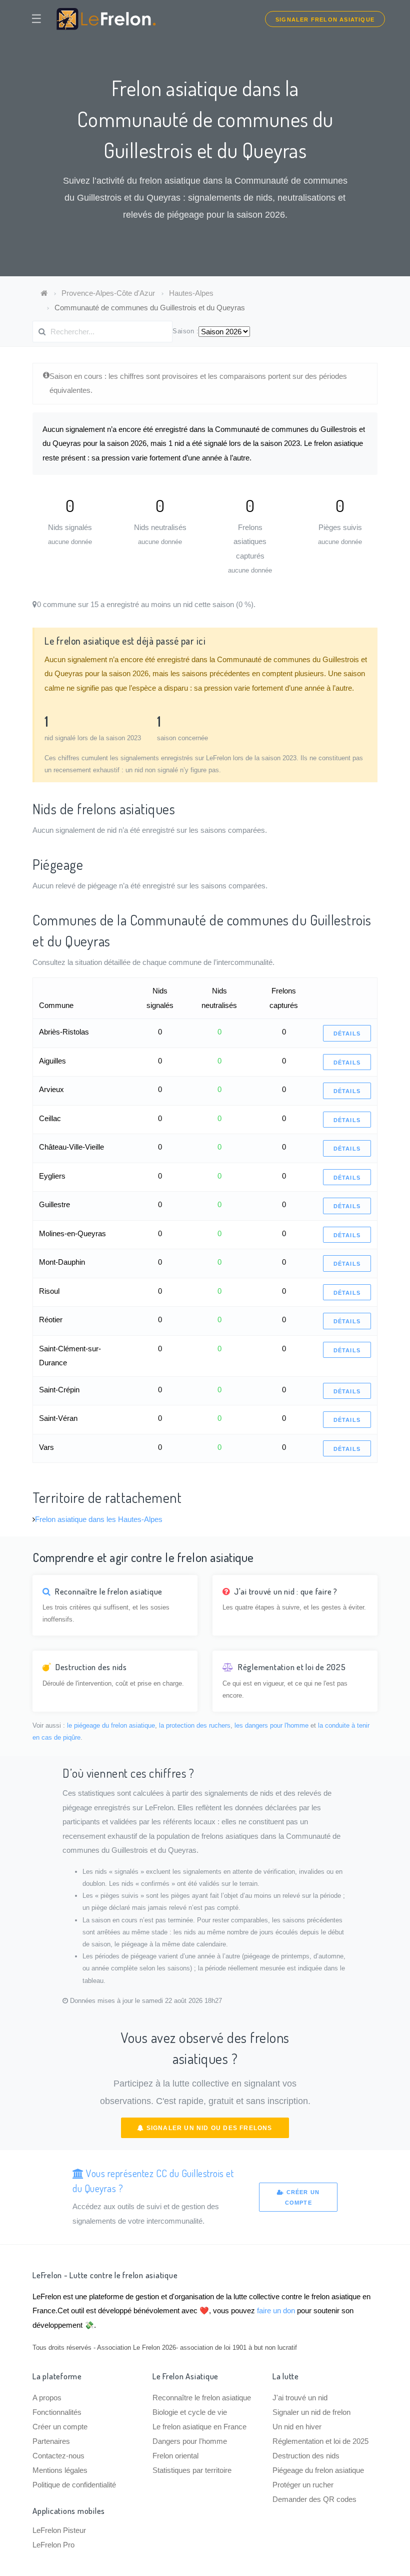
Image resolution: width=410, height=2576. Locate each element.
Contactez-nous (58, 2456)
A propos (47, 2398)
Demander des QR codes (314, 2499)
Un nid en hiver (297, 2427)
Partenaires (51, 2441)
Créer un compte (302, 2197)
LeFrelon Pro (53, 2545)
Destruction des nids (306, 2456)
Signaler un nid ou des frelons (208, 2128)
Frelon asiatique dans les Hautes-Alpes (99, 1519)
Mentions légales (60, 2470)
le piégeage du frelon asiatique (111, 1725)
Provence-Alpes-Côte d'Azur (108, 293)
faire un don (276, 2310)
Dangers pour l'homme (190, 2441)
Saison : (185, 331)
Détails (347, 1034)
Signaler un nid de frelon (311, 2412)
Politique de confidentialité (74, 2485)
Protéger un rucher (303, 2485)
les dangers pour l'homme (271, 1725)
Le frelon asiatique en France (199, 2427)
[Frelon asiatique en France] (44, 293)
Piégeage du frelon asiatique (318, 2470)
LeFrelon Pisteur (59, 2530)
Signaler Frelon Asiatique (325, 20)
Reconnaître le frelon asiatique (202, 2398)
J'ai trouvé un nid (300, 2398)
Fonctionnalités (57, 2412)
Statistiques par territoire (192, 2470)
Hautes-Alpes (191, 293)
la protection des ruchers (195, 1725)
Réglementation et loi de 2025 (320, 2441)
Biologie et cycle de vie (190, 2412)
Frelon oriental (175, 2456)
